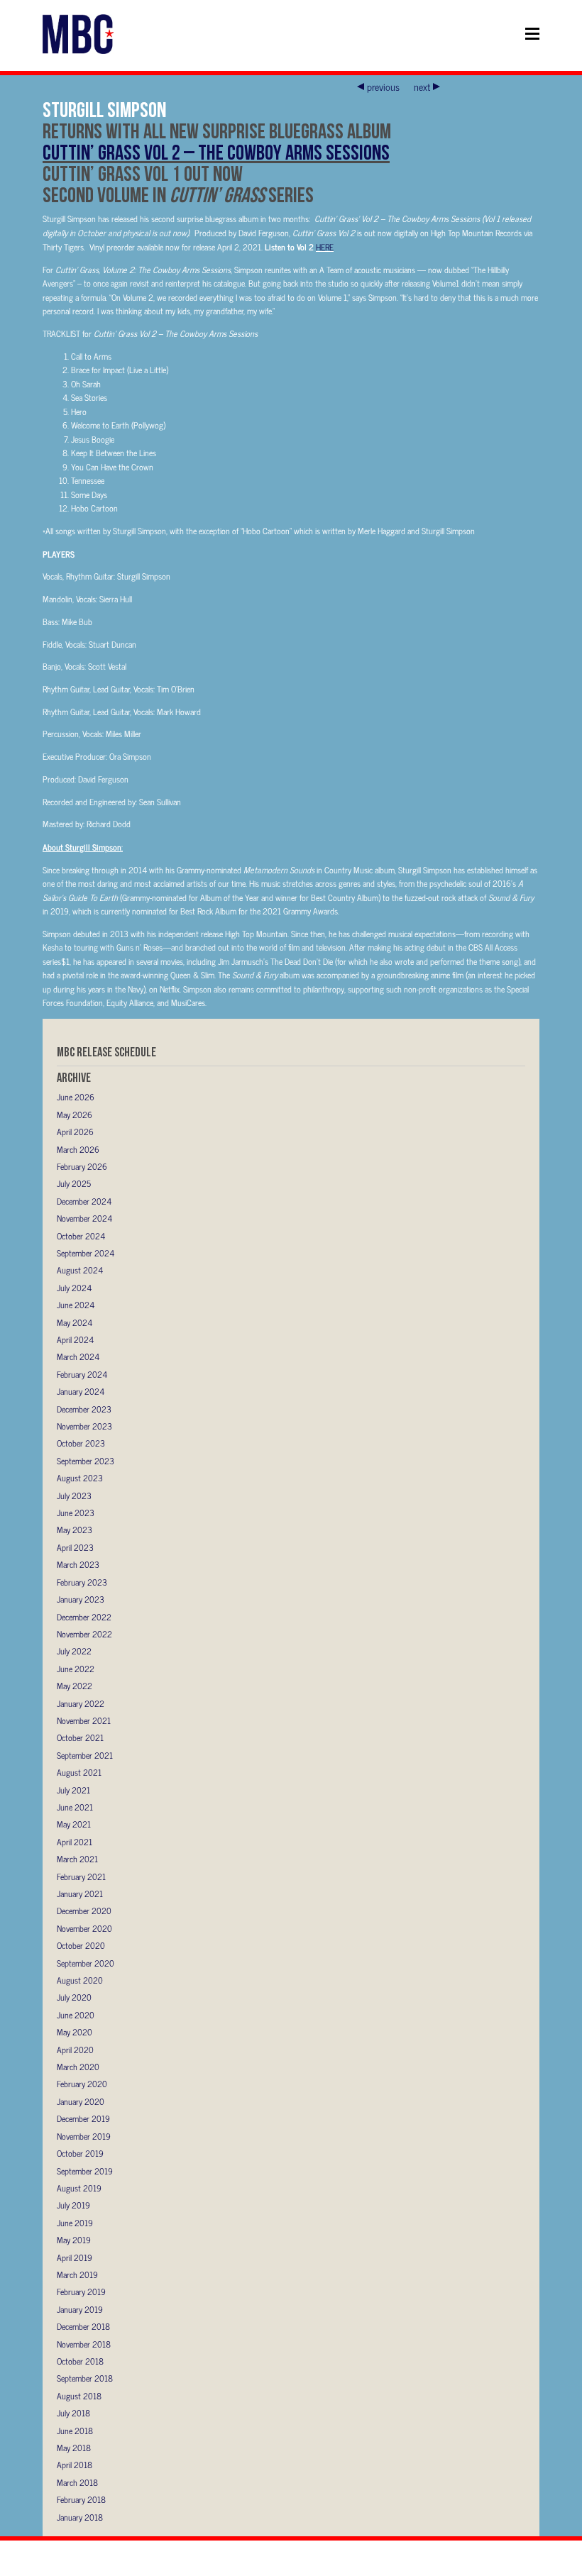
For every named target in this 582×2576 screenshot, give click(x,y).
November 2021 (84, 1720)
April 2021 (75, 1842)
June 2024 (76, 1305)
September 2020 (86, 1963)
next (422, 87)
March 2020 (78, 2067)
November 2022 (84, 1634)
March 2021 (77, 1859)
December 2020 (84, 1911)
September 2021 (85, 1755)
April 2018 (75, 2465)
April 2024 (75, 1339)
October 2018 (80, 2361)
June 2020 (76, 2015)
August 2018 (79, 2396)
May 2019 (74, 2240)
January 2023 (81, 1599)
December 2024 (84, 1201)
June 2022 (76, 1669)
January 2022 (81, 1703)
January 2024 (81, 1391)
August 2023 (80, 1478)
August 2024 (80, 1270)
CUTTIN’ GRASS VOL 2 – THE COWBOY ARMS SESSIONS (216, 152)
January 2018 (80, 2517)
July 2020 (74, 1997)
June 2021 (75, 1807)
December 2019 (83, 2118)
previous (383, 87)
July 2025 (74, 1183)
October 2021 (80, 1737)
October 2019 (80, 2153)
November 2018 (84, 2344)
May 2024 (75, 1322)
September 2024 (86, 1253)
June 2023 (76, 1513)
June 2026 (76, 1097)
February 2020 (82, 2084)
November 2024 (84, 1218)
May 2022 (75, 1686)
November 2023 (84, 1426)
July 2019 (73, 2205)
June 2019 (75, 2223)
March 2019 (77, 2274)
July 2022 (74, 1651)
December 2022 (84, 1617)
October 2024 (81, 1236)
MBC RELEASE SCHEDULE (106, 1052)
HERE (325, 247)
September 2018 (85, 2378)
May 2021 (74, 1824)
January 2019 (80, 2309)
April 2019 (75, 2257)
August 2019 (79, 2188)
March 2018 (77, 2482)
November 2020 (84, 1928)
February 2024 (82, 1374)
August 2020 (80, 1980)
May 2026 (75, 1115)
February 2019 (81, 2292)
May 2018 (74, 2448)
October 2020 (81, 1945)
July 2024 (74, 1288)
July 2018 (73, 2413)
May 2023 (75, 1530)
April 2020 (75, 2050)
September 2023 (86, 1461)
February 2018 (81, 2499)
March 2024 (78, 1356)
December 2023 (84, 1409)
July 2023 (74, 1496)
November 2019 (84, 2136)
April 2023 (75, 1547)
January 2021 (80, 1894)
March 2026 (78, 1149)
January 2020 (81, 2101)
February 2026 (82, 1166)
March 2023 (78, 1564)
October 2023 (81, 1443)
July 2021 (73, 1790)
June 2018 (75, 2431)
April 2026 (75, 1132)
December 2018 (83, 2326)
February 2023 (82, 1582)
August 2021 (79, 1772)
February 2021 (81, 1876)
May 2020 (75, 2032)
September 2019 (85, 2171)
